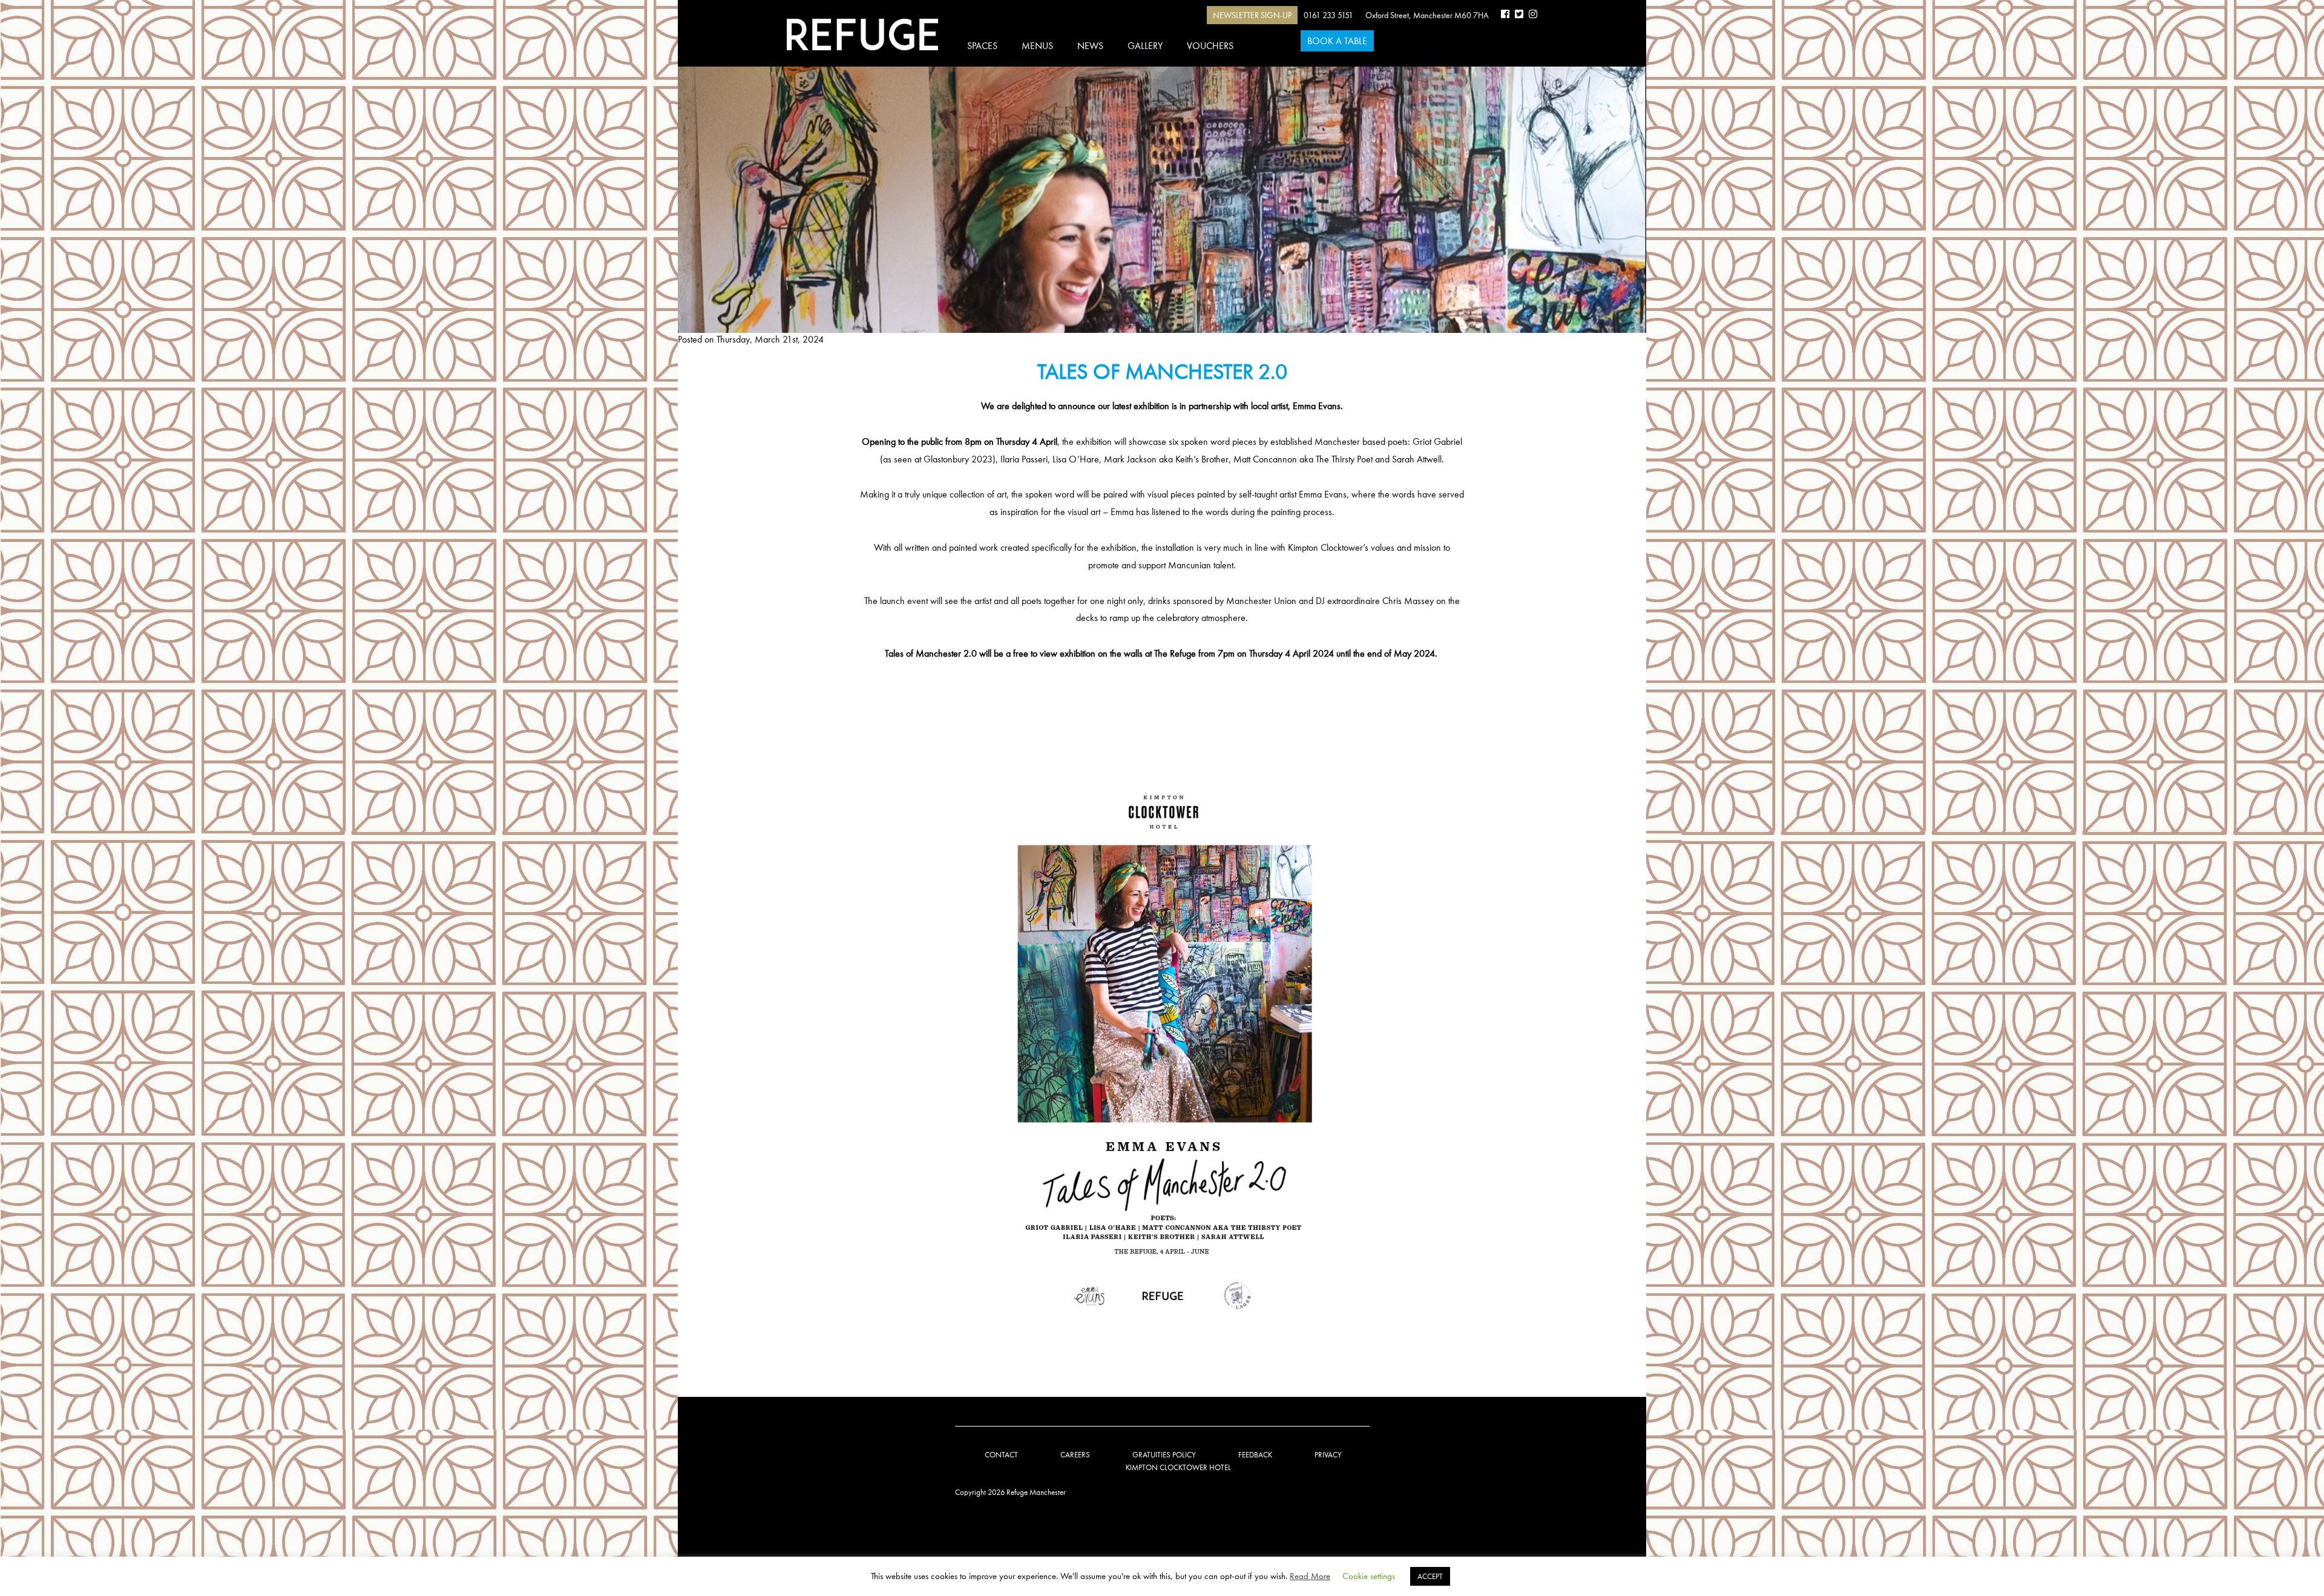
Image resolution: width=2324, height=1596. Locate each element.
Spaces (982, 46)
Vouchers (1210, 46)
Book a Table (1337, 41)
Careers (1075, 1455)
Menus (1037, 46)
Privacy (1328, 1455)
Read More (1310, 1576)
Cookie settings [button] (1369, 1576)
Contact (1001, 1455)
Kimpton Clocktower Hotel (1178, 1467)
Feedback (1255, 1455)
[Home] (862, 34)
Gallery (1145, 46)
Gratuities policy (1164, 1455)
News (1090, 46)
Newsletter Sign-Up (1252, 15)
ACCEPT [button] (1430, 1576)
